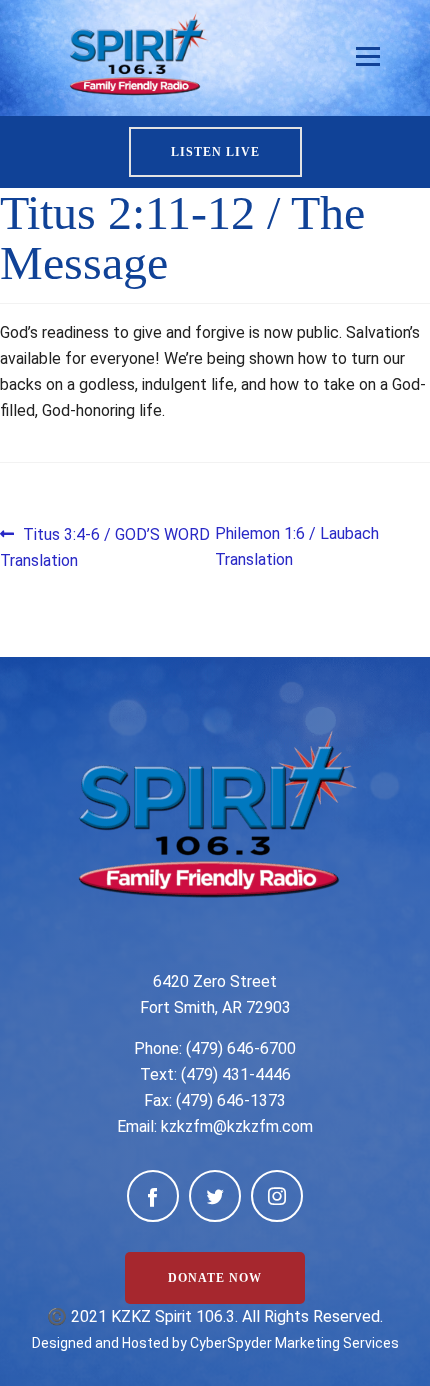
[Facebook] (153, 1196)
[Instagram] (277, 1196)
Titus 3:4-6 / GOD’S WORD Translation (105, 546)
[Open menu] (368, 57)
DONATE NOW (215, 1278)
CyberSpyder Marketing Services (294, 1343)
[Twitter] (215, 1196)
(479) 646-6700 (241, 1048)
